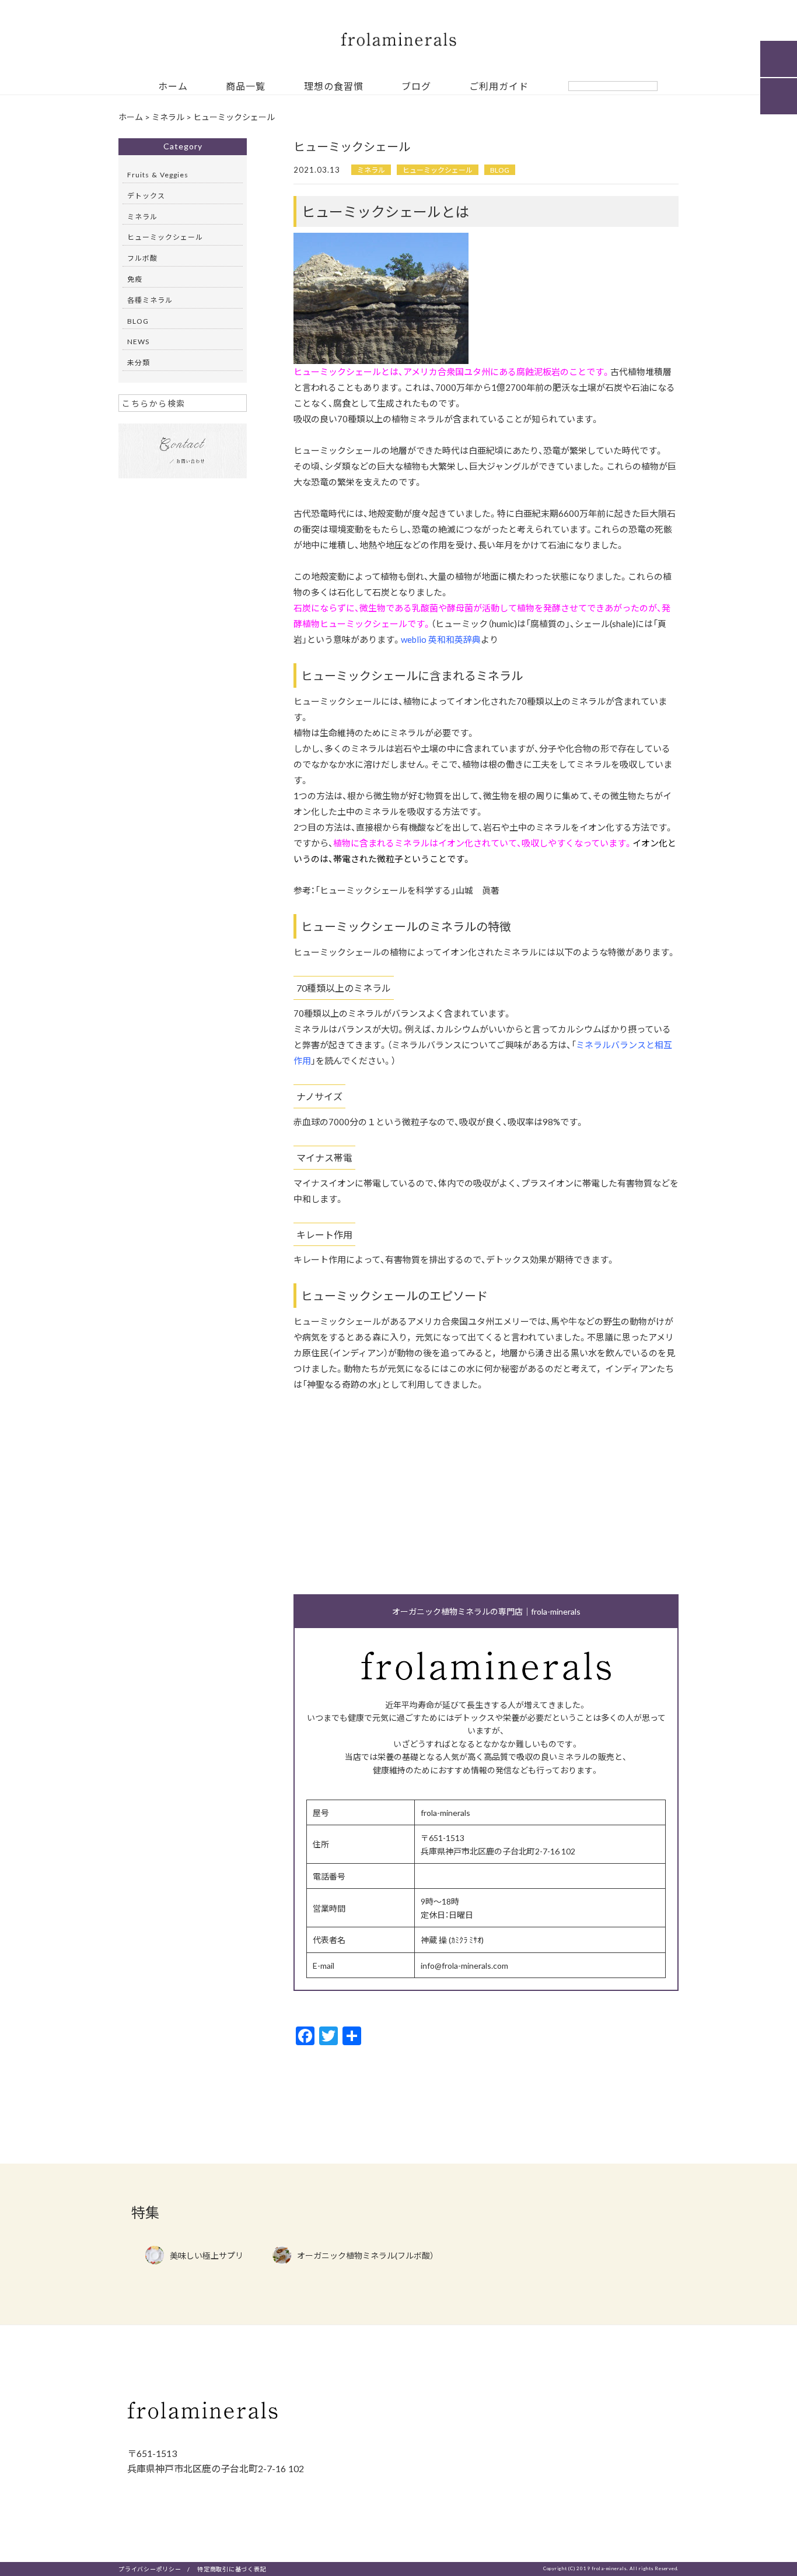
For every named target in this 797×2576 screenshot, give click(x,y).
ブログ (416, 87)
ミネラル (371, 170)
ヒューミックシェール (438, 170)
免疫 (135, 279)
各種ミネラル (150, 300)
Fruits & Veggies (158, 174)
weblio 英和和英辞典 (441, 639)
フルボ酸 (142, 258)
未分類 (139, 362)
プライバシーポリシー (150, 2569)
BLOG (500, 170)
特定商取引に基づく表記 (232, 2569)
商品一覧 (246, 87)
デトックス (146, 195)
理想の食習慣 (334, 87)
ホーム (173, 87)
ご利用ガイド (499, 87)
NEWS (138, 341)
